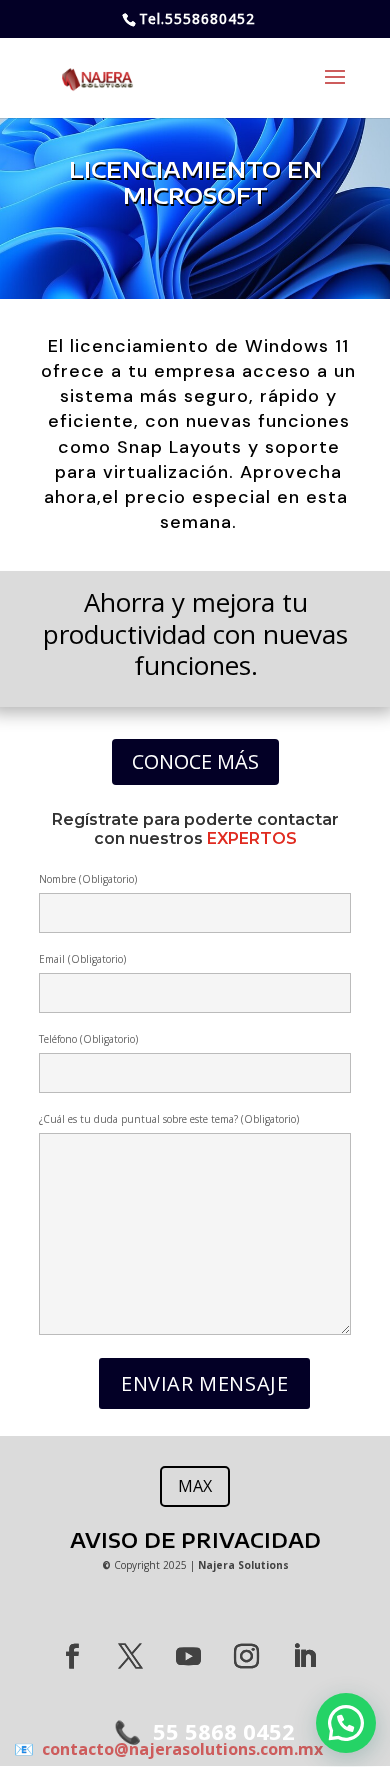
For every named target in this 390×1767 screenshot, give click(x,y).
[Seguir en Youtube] (188, 1657)
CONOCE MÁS (195, 761)
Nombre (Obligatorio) (88, 879)
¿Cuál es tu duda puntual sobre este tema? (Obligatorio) (169, 1119)
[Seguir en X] (130, 1657)
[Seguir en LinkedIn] (304, 1657)
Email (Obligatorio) (82, 959)
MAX (195, 1486)
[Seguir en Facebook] (72, 1657)
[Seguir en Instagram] (246, 1657)
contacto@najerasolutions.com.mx (178, 1749)
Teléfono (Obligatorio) (88, 1039)
